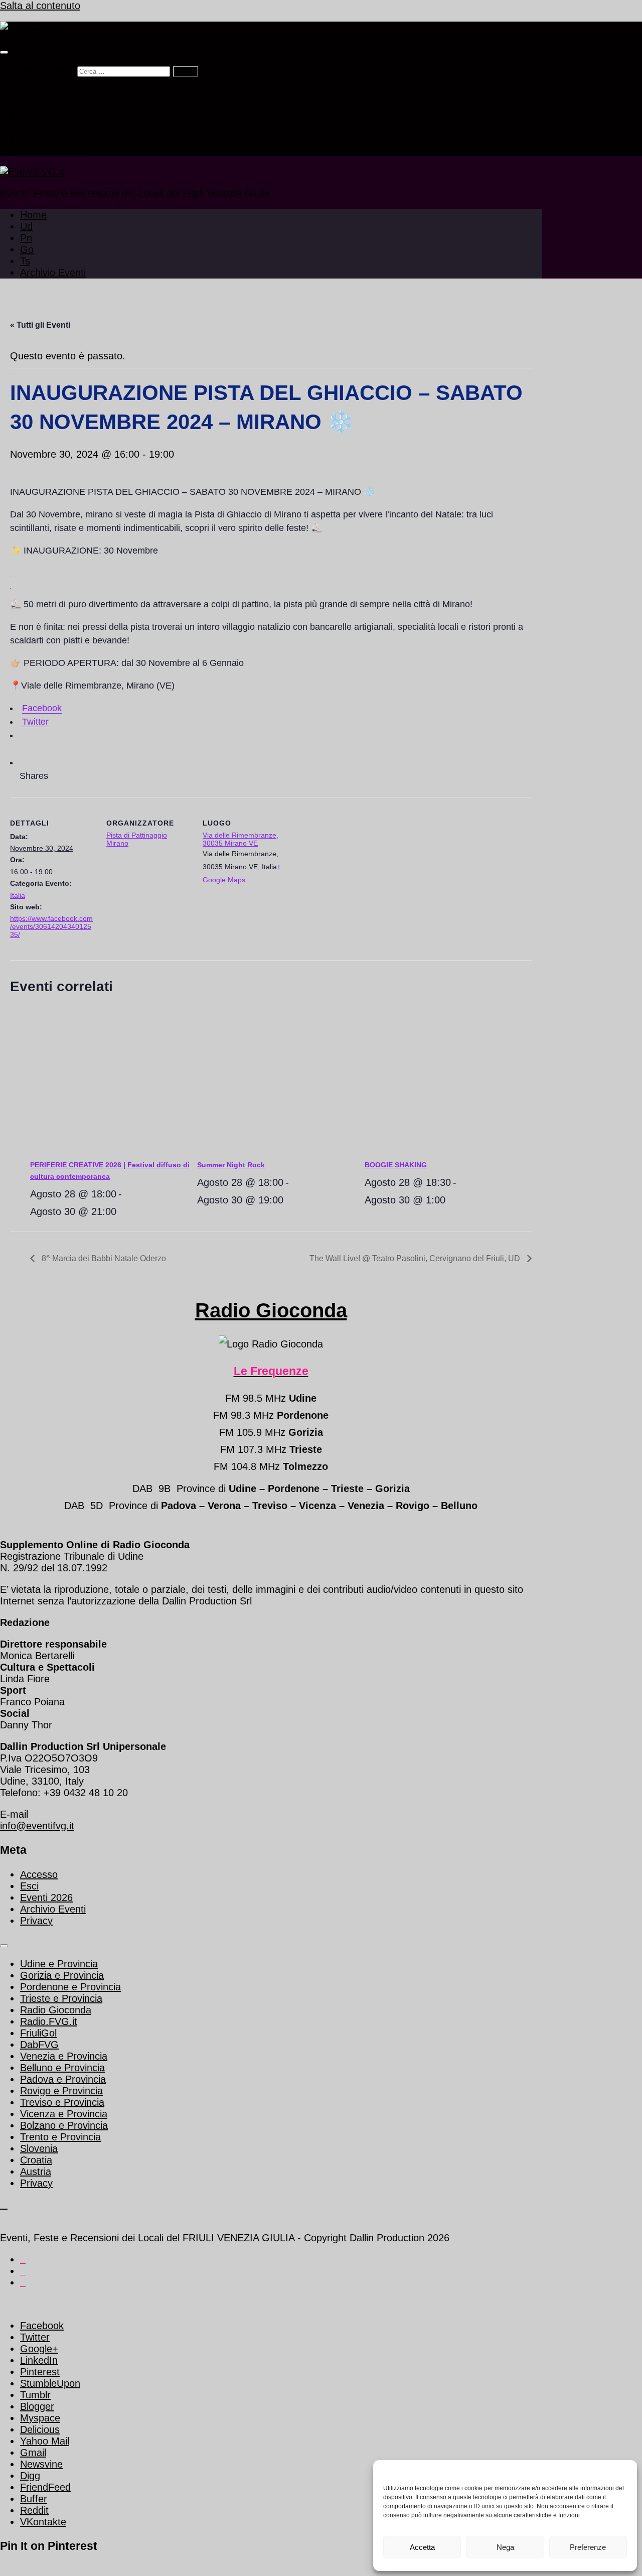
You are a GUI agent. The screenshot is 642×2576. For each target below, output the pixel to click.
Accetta (422, 2547)
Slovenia (39, 2148)
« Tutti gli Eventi (40, 325)
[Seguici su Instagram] (23, 2283)
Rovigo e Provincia (61, 2091)
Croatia (36, 2160)
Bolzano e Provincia (64, 2125)
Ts (25, 139)
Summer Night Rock (231, 1165)
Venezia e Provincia (64, 2056)
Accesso (39, 1874)
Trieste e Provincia (61, 1998)
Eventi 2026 (46, 1897)
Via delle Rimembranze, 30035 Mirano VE (240, 839)
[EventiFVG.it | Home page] (32, 27)
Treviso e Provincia (62, 2102)
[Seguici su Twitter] (23, 2260)
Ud (26, 104)
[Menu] (4, 52)
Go (27, 127)
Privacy (36, 1921)
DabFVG (39, 2045)
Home (33, 92)
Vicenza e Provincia (64, 2114)
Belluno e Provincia (62, 2068)
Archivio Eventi (53, 150)
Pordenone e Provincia (70, 1987)
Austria (36, 2172)
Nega (505, 2547)
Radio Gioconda (271, 1310)
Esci (29, 1886)
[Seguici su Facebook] (23, 2272)
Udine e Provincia (59, 1964)
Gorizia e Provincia (62, 1975)
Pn (26, 115)
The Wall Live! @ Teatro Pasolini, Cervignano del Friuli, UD (416, 1258)
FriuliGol (38, 2033)
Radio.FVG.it (49, 2021)
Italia (18, 895)
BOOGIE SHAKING (396, 1165)
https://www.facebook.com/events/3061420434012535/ (51, 926)
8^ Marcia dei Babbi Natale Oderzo (103, 1258)
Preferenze (588, 2547)
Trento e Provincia (60, 2137)
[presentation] (114, 1081)
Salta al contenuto (40, 6)
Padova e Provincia (63, 2079)
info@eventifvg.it (37, 1826)
